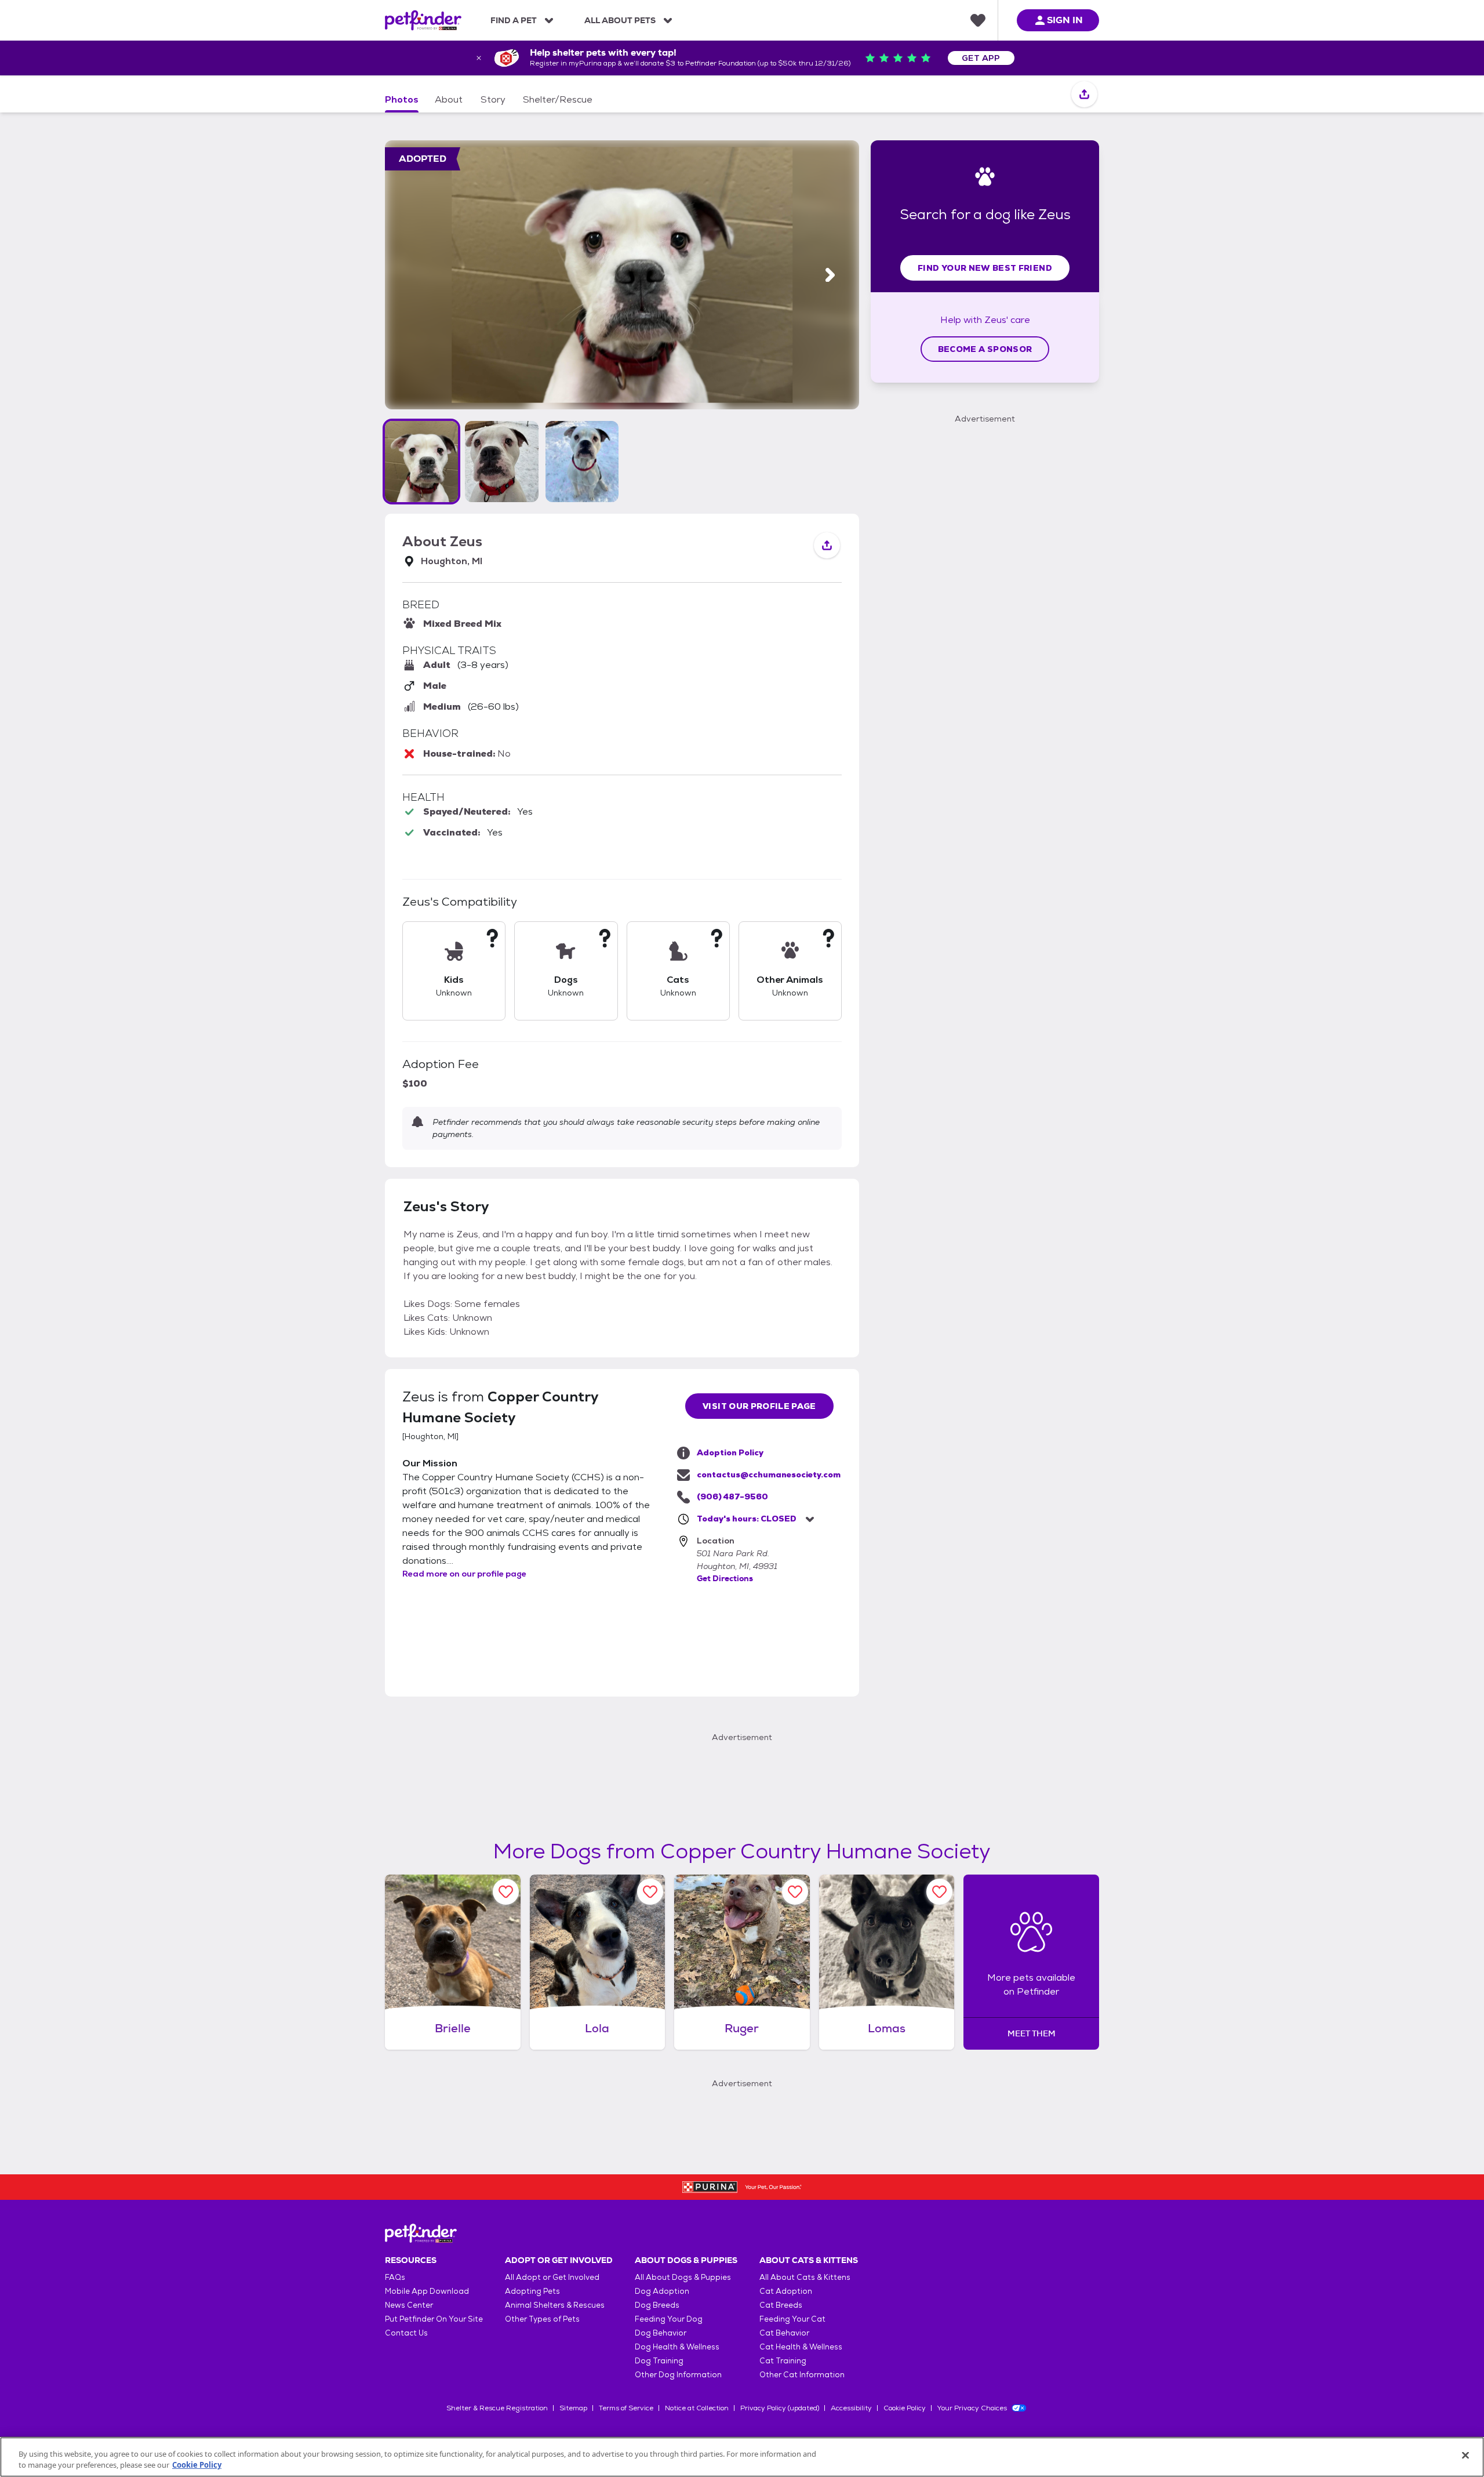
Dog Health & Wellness (677, 2347)
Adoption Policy (730, 1452)
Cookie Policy (905, 2408)
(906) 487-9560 (732, 1497)
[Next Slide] (830, 275)
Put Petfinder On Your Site (434, 2319)
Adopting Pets (532, 2291)
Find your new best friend (985, 268)
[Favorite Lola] (650, 1892)
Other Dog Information (678, 2375)
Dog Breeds (657, 2305)
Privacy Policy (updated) (780, 2408)
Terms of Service (626, 2408)
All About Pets (620, 20)
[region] (742, 2457)
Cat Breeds (781, 2305)
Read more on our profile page (464, 1574)
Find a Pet (514, 20)
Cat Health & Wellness (801, 2347)
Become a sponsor (985, 349)
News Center (409, 2305)
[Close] (1465, 2456)
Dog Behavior (661, 2333)
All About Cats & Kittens (805, 2277)
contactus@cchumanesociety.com (769, 1474)
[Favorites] (978, 20)
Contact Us (406, 2333)
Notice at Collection (697, 2408)
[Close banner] (479, 58)
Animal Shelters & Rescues (555, 2305)
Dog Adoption (662, 2291)
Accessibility (851, 2408)
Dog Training (659, 2361)
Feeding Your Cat (792, 2319)
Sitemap (573, 2408)
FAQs (395, 2277)
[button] (421, 462)
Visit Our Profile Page (759, 1406)
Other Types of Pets (542, 2319)
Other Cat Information (802, 2375)
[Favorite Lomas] (939, 1892)
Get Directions (725, 1578)
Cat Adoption (786, 2291)
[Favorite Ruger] (795, 1892)
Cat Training (783, 2361)
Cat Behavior (784, 2333)
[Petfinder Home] (423, 20)
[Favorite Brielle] (506, 1892)
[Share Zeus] (1084, 95)
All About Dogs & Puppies (683, 2277)
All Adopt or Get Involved (552, 2277)
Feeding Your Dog (669, 2319)
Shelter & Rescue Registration (497, 2408)
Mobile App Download (427, 2291)
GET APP (981, 58)
